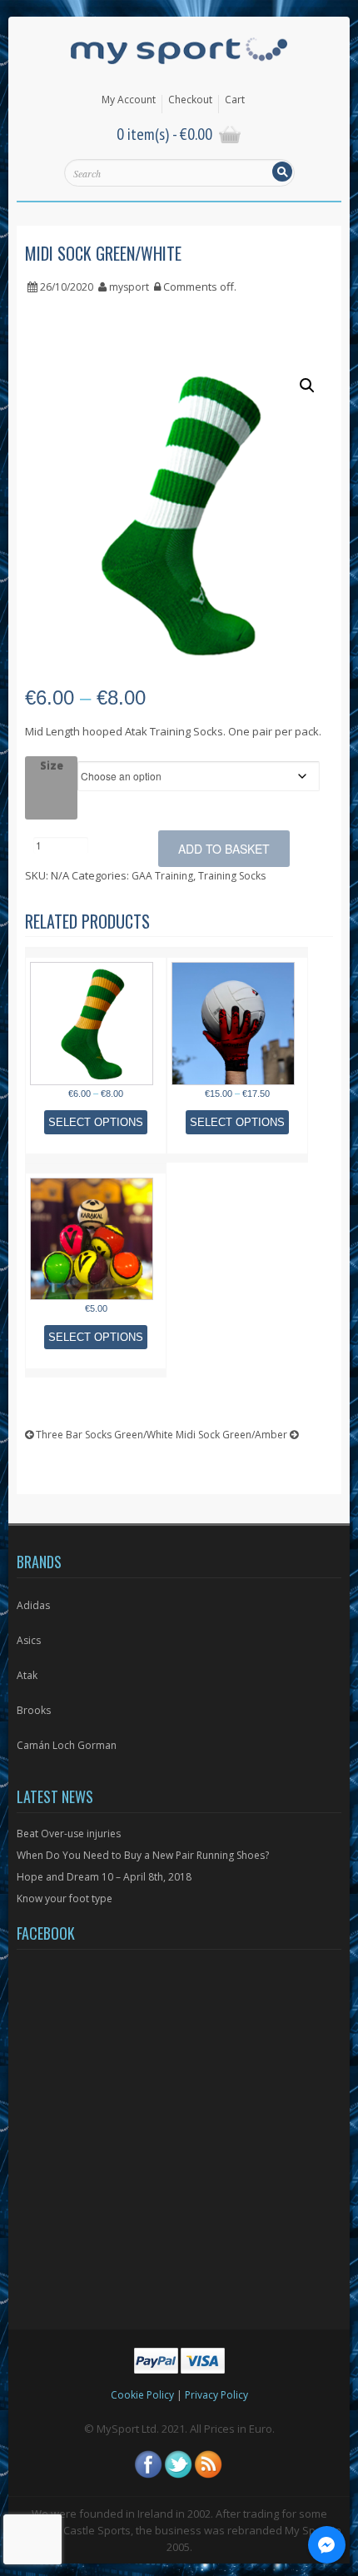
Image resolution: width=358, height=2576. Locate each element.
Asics (29, 1640)
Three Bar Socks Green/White (103, 1435)
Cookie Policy (142, 2395)
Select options (96, 1122)
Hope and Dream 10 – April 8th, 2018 (104, 1877)
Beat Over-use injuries (69, 1834)
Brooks (34, 1710)
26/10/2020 (67, 287)
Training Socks (232, 876)
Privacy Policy (216, 2395)
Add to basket (224, 849)
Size (52, 765)
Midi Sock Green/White (103, 253)
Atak (27, 1675)
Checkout (190, 100)
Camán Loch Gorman (67, 1745)
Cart (235, 100)
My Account (129, 100)
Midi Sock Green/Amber (233, 1435)
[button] (307, 386)
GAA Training (162, 876)
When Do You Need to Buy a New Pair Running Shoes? (143, 1855)
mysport (129, 287)
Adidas (33, 1605)
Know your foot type (65, 1898)
